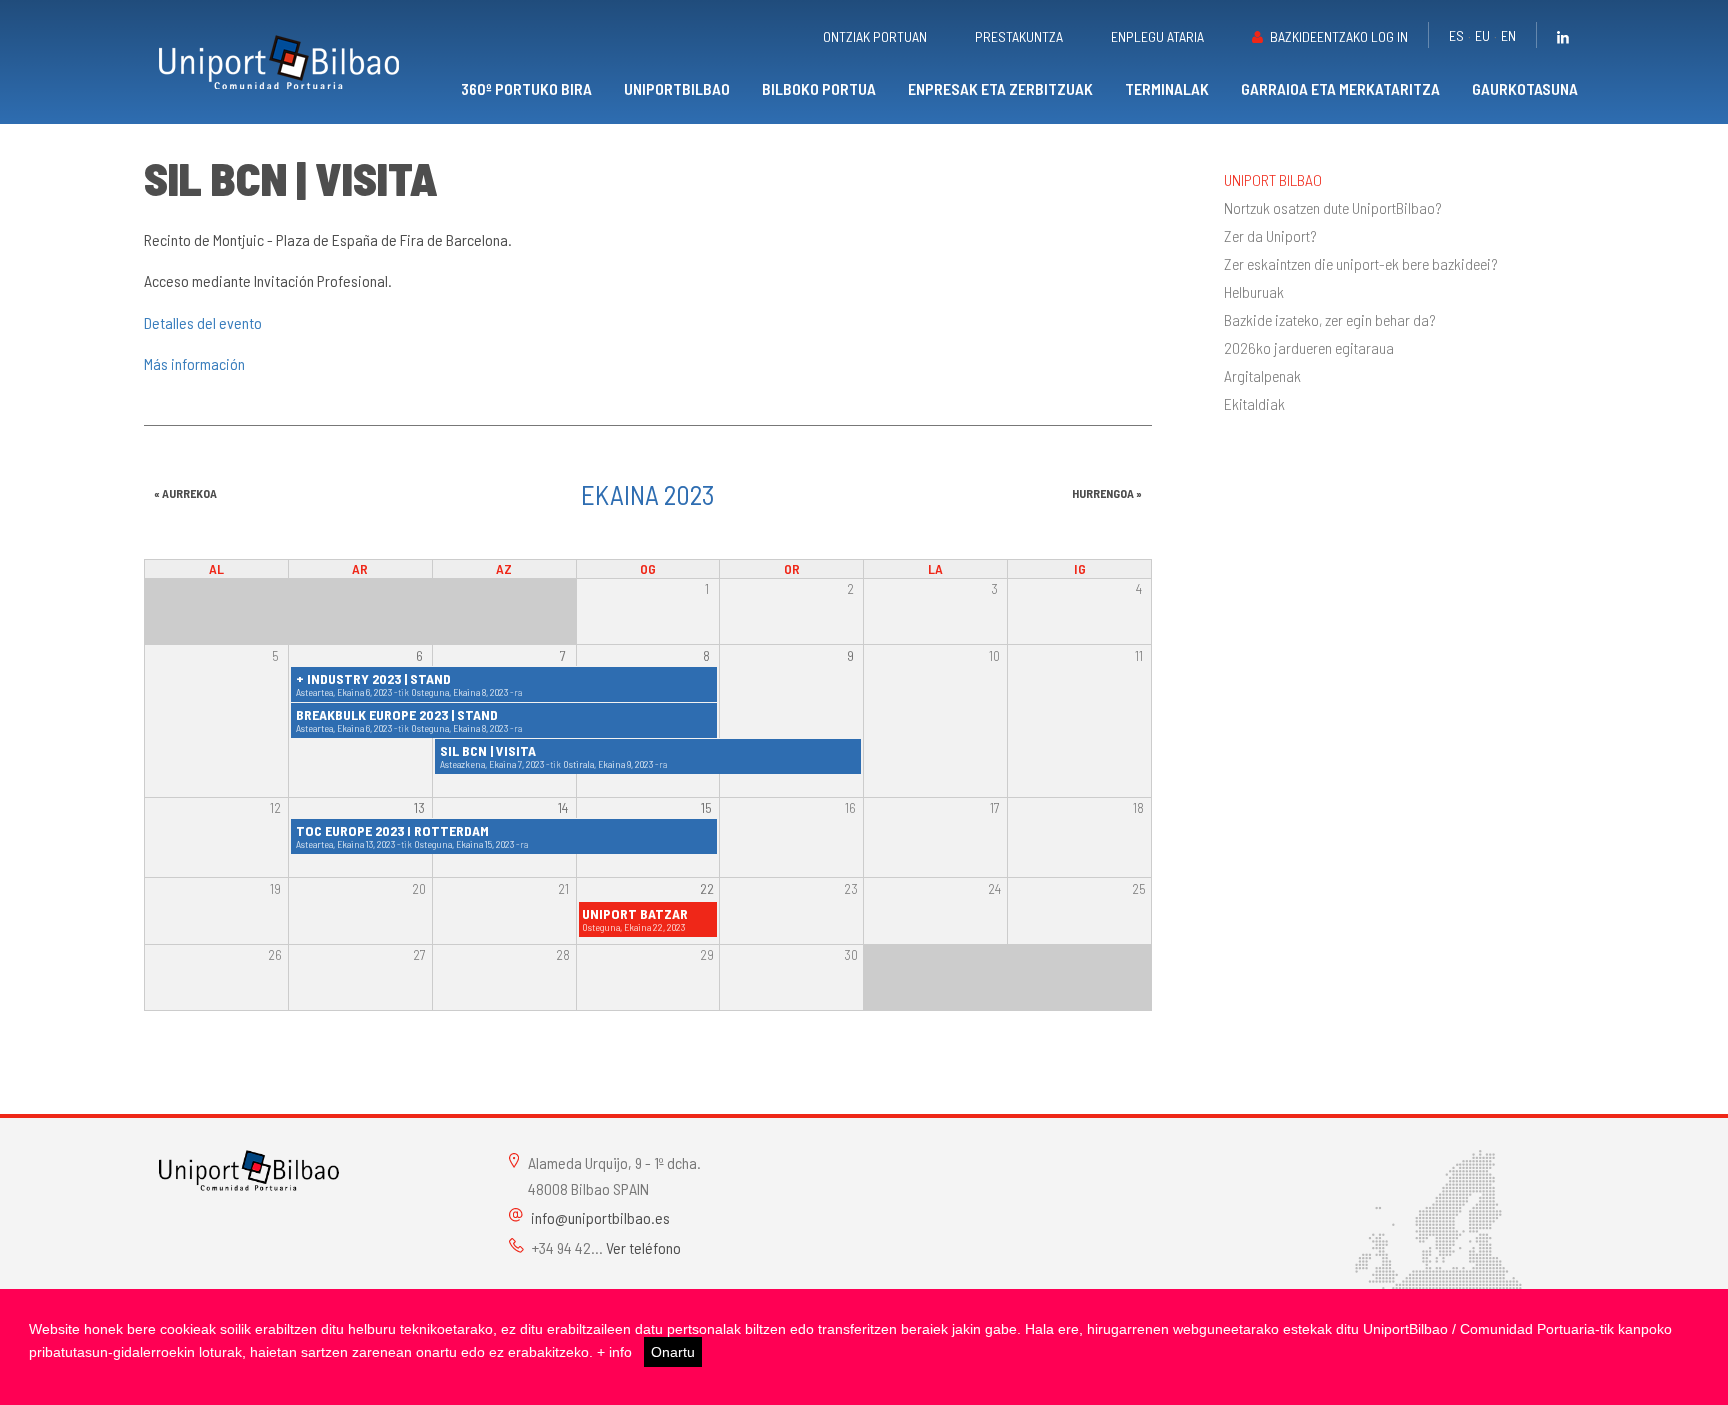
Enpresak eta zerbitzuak (1000, 88)
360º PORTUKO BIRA (526, 88)
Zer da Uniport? (1270, 236)
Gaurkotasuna (1525, 88)
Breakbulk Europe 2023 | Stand (397, 714)
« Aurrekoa (185, 493)
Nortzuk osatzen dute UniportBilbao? (1333, 208)
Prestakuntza (1019, 36)
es (1456, 35)
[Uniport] (249, 1168)
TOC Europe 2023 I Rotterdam (392, 830)
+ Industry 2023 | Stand (373, 678)
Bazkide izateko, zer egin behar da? (1330, 320)
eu (1482, 35)
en (1508, 35)
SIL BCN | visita (488, 750)
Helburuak (1254, 292)
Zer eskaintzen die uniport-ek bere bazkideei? (1361, 264)
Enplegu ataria (1157, 36)
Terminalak (1167, 88)
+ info (614, 1352)
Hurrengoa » (1107, 493)
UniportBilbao (677, 88)
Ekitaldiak (1254, 404)
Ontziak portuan (875, 36)
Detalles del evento (203, 322)
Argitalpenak (1262, 376)
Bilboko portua (819, 88)
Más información (194, 363)
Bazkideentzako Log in (1339, 36)
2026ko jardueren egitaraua (1309, 348)
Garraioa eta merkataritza (1340, 88)
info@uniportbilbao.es (600, 1217)
